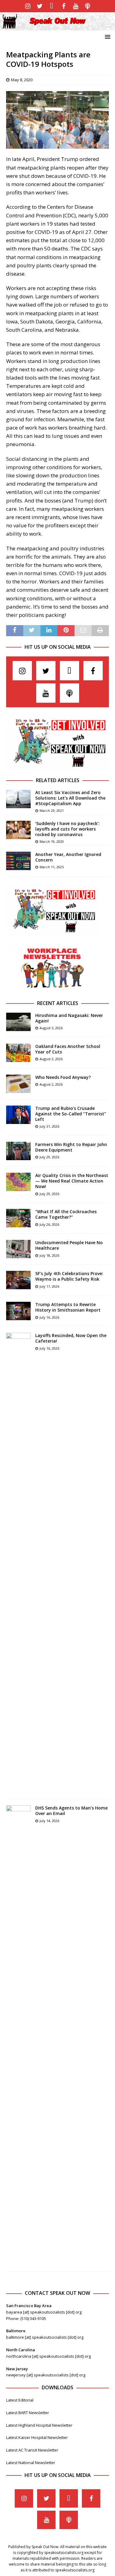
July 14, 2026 (49, 1821)
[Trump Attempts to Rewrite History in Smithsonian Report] (18, 1311)
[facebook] (64, 6)
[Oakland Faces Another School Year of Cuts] (18, 1053)
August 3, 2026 (51, 1059)
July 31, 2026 (49, 1126)
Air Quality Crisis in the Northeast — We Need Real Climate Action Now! (72, 1181)
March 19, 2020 (52, 841)
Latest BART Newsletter (28, 2413)
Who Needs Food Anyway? (63, 1077)
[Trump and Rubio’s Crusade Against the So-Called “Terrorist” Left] (18, 1115)
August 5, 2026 (51, 1028)
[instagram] (28, 6)
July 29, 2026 (49, 1157)
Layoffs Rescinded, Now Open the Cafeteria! (71, 1338)
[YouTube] (76, 6)
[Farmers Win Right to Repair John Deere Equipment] (18, 1151)
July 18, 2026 (49, 1255)
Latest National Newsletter (31, 2463)
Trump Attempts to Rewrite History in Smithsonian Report (68, 1307)
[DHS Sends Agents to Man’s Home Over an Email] (18, 2035)
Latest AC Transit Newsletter (32, 2450)
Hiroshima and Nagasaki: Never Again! (69, 1018)
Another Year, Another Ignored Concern (68, 857)
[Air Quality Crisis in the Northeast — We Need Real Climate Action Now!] (18, 1182)
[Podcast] (88, 6)
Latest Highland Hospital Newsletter (39, 2425)
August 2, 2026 (51, 1084)
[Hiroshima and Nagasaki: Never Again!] (18, 1022)
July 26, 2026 (49, 1224)
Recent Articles (58, 1003)
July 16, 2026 (49, 1317)
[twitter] (40, 6)
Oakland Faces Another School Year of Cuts (68, 1049)
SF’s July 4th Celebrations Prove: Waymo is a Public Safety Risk (69, 1276)
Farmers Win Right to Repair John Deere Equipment (71, 1147)
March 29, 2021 (52, 810)
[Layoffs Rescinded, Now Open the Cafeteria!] (18, 1563)
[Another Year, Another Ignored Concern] (18, 861)
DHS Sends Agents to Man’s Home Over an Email (71, 1811)
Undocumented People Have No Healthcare (69, 1245)
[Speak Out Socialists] (57, 27)
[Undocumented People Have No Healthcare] (18, 1249)
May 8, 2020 (22, 80)
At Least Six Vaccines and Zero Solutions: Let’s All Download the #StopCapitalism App (70, 798)
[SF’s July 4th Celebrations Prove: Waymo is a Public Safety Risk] (18, 1280)
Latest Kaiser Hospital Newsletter (37, 2437)
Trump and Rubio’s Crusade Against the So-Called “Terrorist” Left (71, 1114)
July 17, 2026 (49, 1286)
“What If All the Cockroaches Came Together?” (66, 1214)
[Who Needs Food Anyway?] (18, 1084)
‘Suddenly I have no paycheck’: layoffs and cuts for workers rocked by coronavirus (67, 829)
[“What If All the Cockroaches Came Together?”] (18, 1218)
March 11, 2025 (52, 867)
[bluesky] (52, 6)
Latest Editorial (20, 2400)
